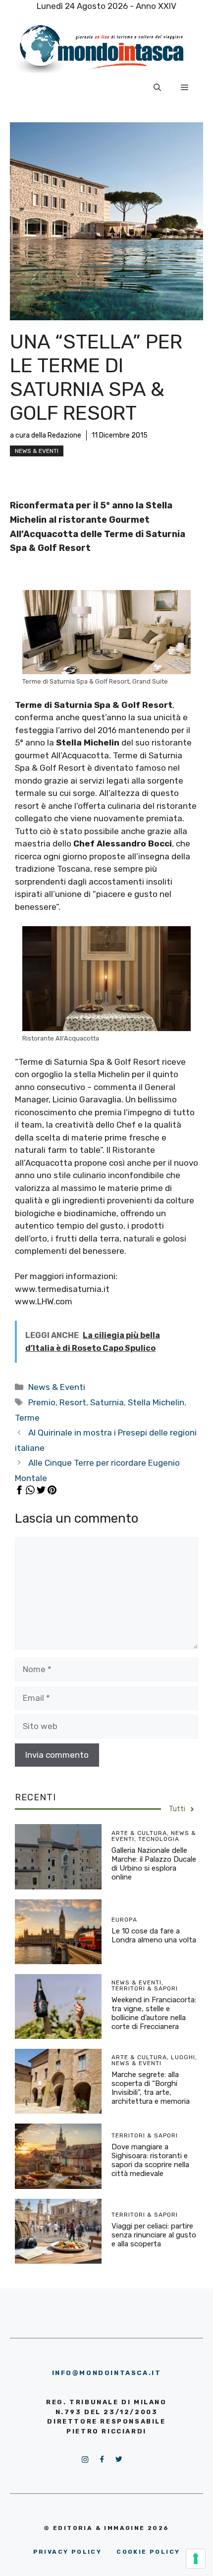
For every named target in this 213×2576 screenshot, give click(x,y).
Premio (42, 1402)
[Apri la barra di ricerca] (157, 88)
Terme (27, 1418)
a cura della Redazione (46, 435)
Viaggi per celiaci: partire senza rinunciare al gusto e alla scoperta (154, 2235)
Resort (73, 1402)
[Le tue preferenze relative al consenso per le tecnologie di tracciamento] (196, 2559)
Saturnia (107, 1402)
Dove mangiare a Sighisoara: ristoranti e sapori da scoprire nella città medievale (150, 2160)
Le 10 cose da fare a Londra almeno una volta (154, 1935)
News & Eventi (37, 451)
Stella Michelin (156, 1402)
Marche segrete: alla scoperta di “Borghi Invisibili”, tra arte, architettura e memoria (151, 2088)
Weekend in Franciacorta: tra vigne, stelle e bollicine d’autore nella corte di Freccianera (154, 2013)
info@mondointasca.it (107, 2373)
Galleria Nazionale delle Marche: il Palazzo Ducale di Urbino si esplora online (154, 1864)
